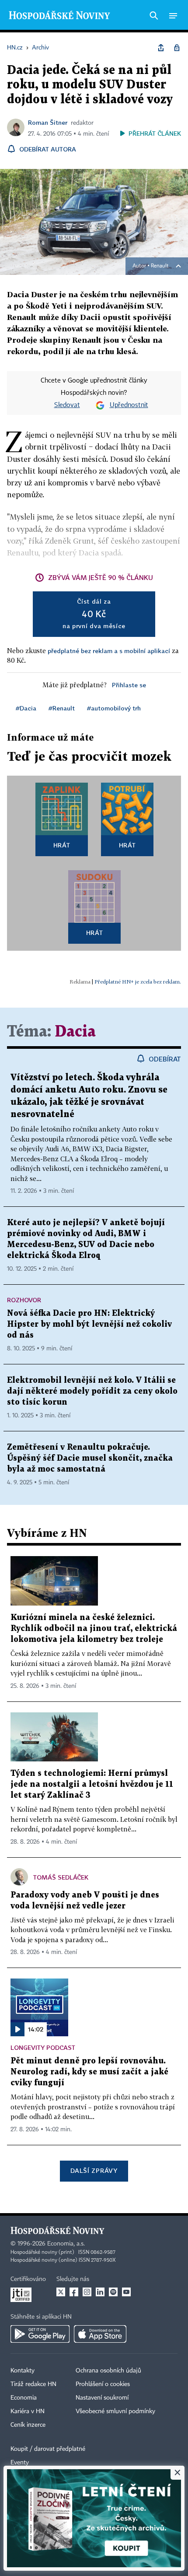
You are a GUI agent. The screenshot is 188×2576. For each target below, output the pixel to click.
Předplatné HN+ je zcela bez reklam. (138, 982)
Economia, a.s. (66, 2244)
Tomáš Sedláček (61, 1877)
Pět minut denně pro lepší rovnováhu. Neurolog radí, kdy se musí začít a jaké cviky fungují (89, 2072)
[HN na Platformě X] (61, 2292)
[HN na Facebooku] (74, 2292)
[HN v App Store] (100, 2334)
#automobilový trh (114, 708)
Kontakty (23, 2371)
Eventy (20, 2463)
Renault (160, 266)
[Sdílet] (161, 48)
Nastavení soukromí (102, 2398)
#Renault (62, 708)
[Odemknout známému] (177, 48)
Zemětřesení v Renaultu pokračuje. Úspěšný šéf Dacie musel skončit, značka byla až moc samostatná (90, 1458)
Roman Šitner (48, 122)
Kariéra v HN (28, 2411)
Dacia (75, 1032)
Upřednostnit (129, 405)
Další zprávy (94, 2170)
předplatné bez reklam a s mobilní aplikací (109, 651)
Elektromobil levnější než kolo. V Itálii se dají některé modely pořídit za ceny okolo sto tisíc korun (92, 1391)
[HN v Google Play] (40, 2334)
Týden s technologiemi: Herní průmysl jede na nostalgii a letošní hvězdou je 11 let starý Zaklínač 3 (92, 1784)
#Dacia (26, 708)
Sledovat (67, 405)
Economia (24, 2398)
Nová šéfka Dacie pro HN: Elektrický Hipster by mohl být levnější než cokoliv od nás (89, 1324)
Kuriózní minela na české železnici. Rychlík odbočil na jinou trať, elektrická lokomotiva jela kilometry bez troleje (94, 1629)
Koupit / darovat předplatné (48, 2449)
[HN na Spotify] (113, 2292)
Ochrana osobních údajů (108, 2371)
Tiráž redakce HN (33, 2384)
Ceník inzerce (28, 2425)
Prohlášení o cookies (103, 2384)
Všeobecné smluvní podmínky (115, 2411)
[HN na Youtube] (126, 2292)
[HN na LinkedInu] (100, 2292)
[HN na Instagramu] (87, 2292)
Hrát (62, 845)
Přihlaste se (129, 685)
